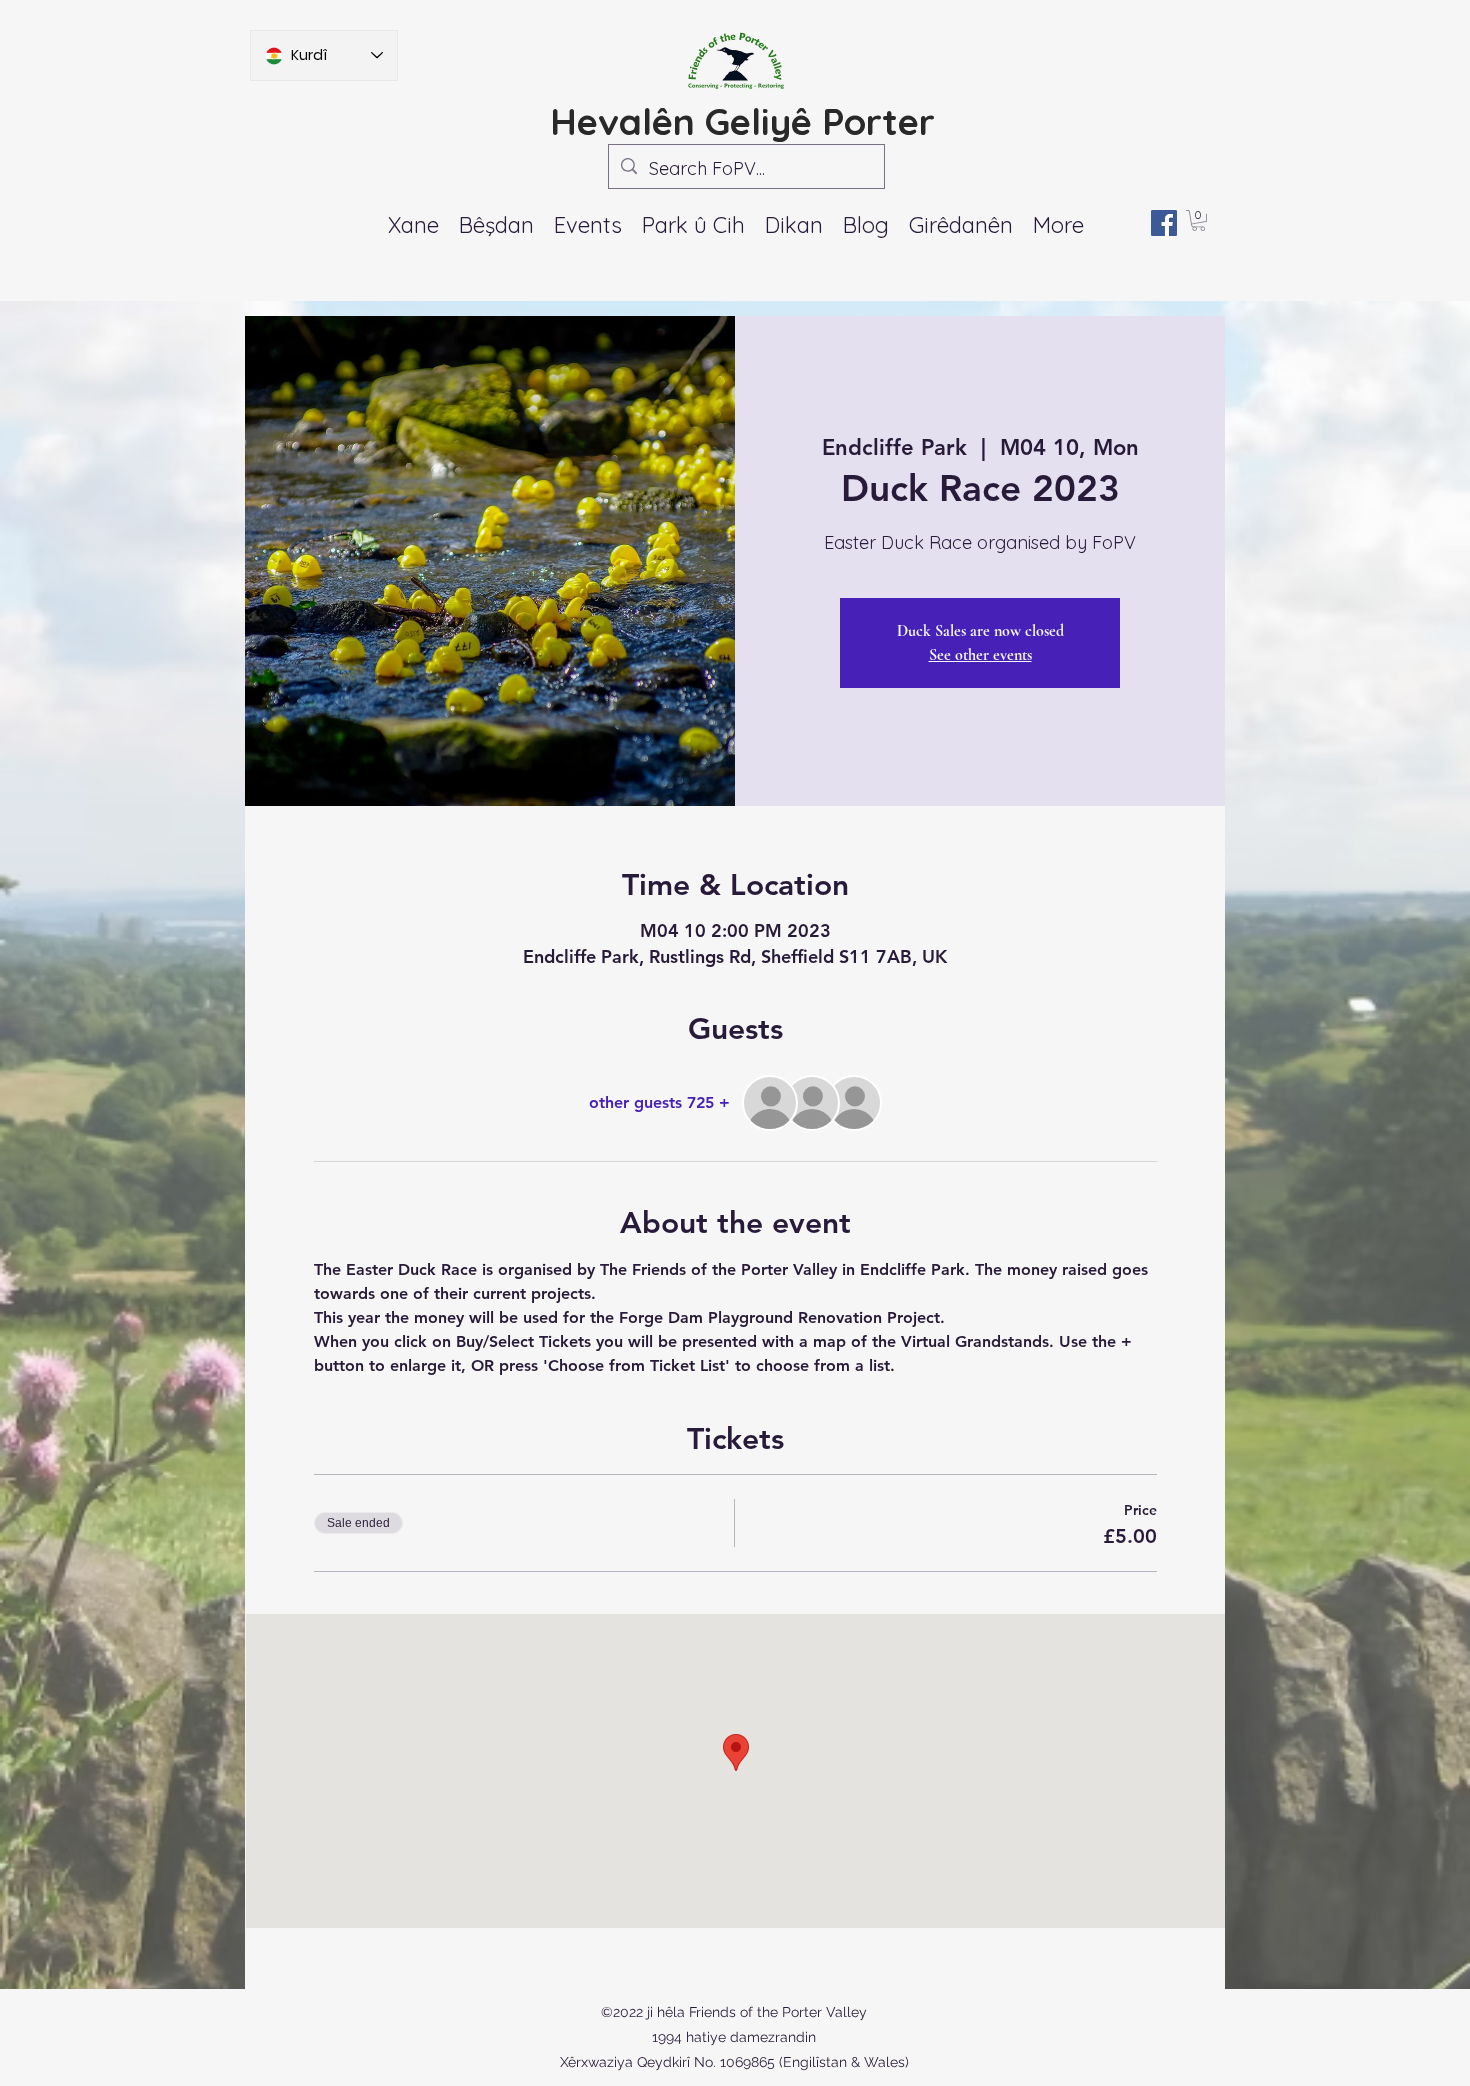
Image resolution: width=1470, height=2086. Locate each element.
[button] (588, 225)
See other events (980, 655)
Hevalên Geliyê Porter (742, 121)
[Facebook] (1164, 223)
